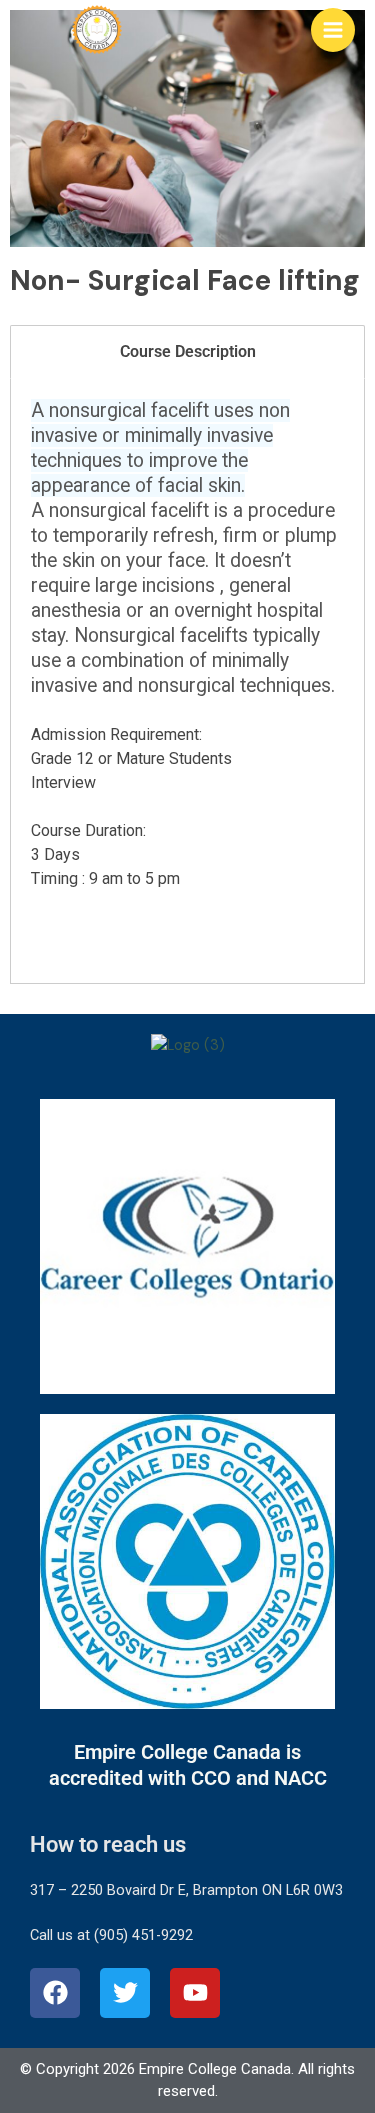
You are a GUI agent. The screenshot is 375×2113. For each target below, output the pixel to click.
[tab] (187, 352)
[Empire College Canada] (97, 29)
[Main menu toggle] (333, 30)
